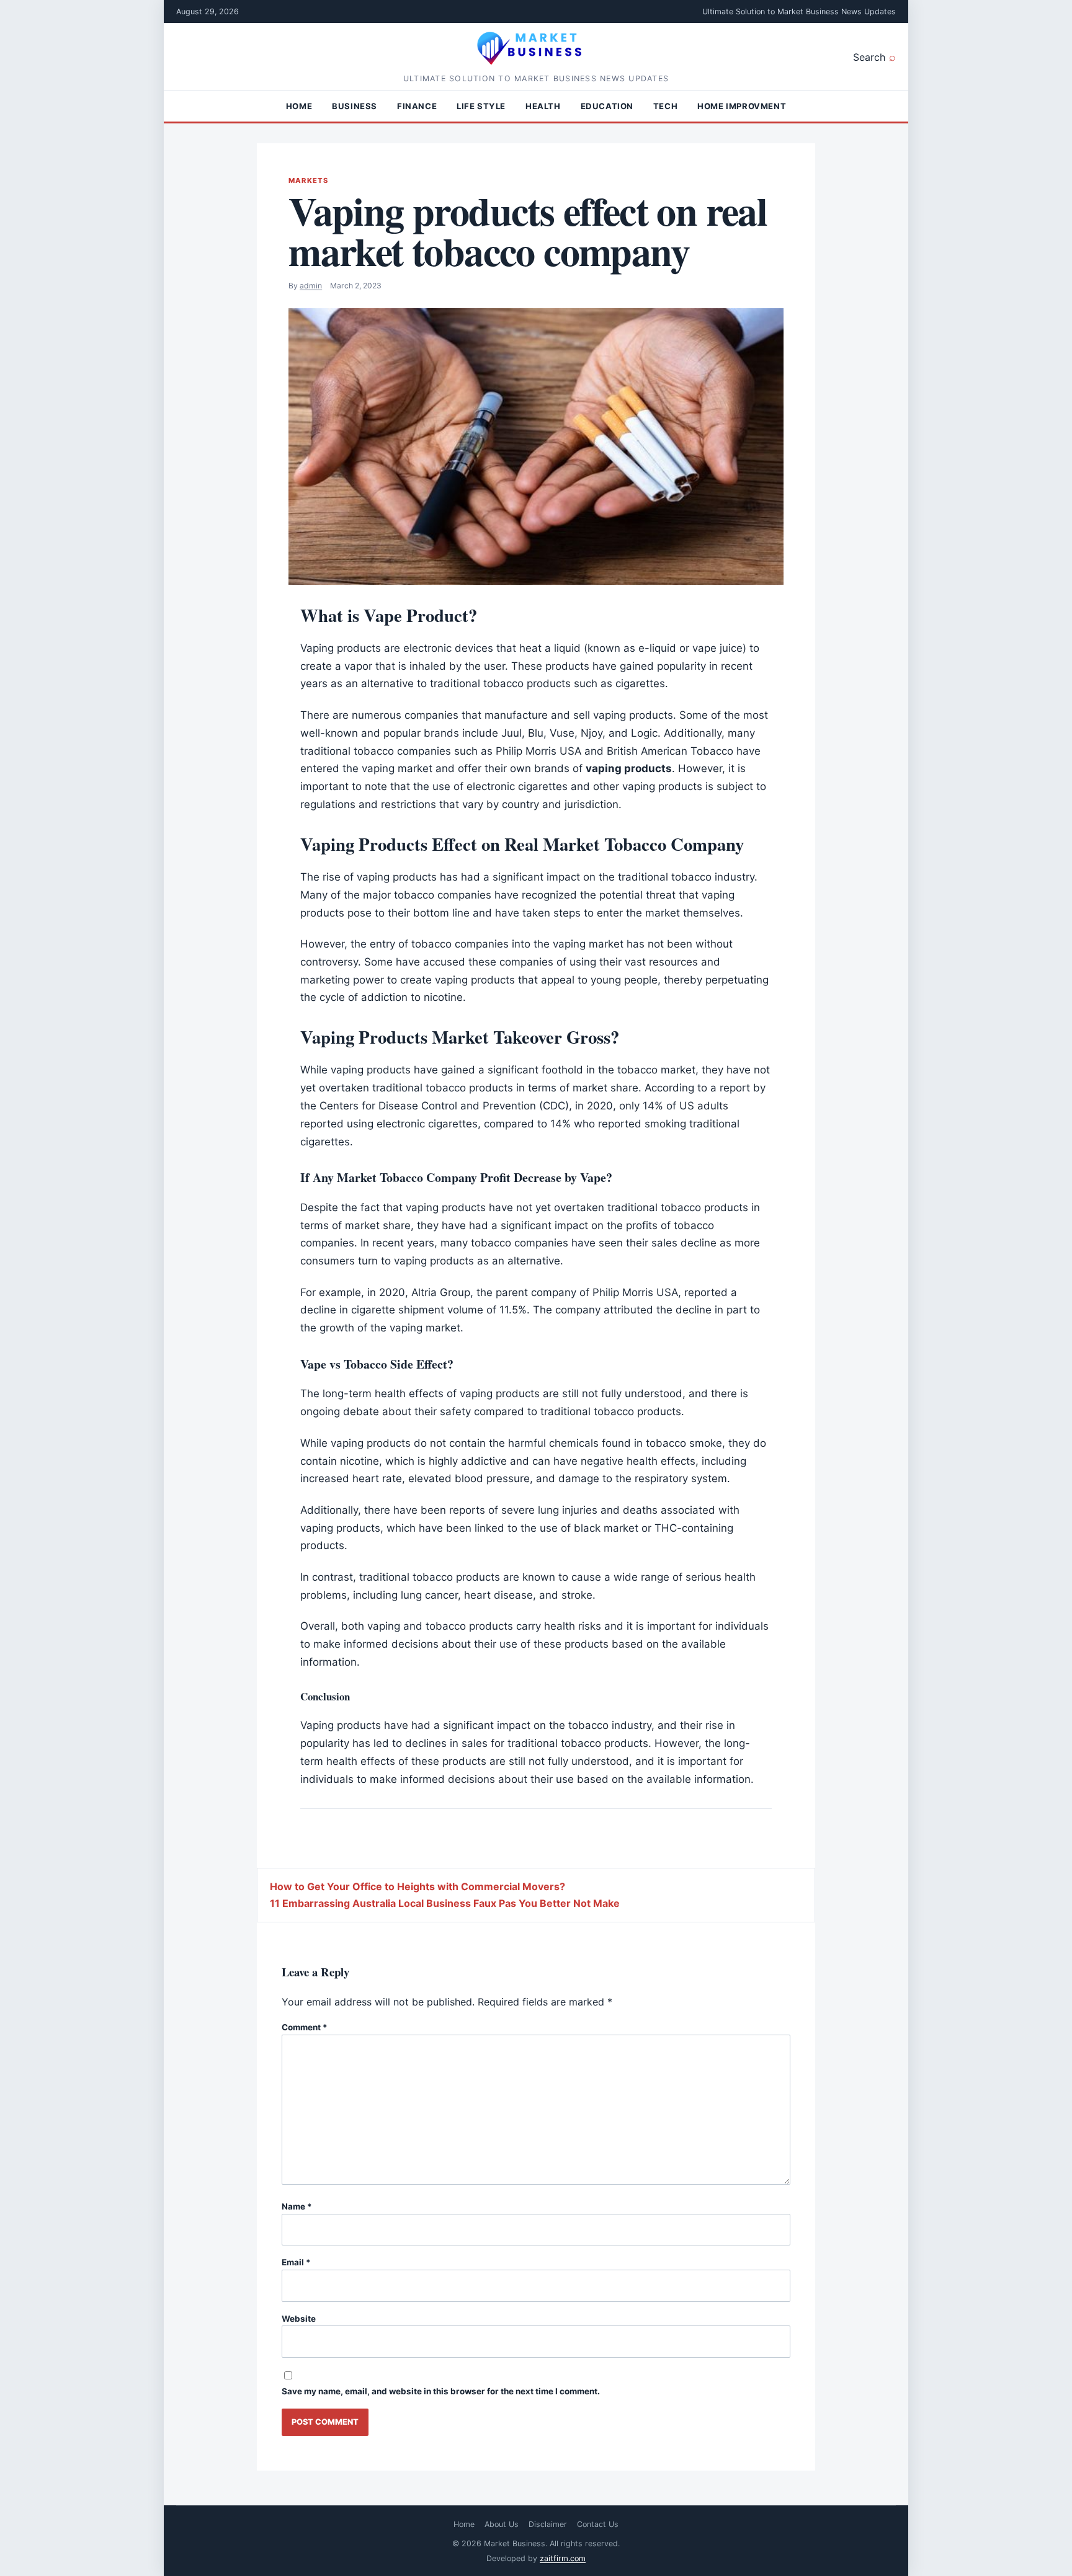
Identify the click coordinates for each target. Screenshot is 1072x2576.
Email (296, 2262)
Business (355, 106)
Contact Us (598, 2524)
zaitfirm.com (563, 2558)
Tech (665, 106)
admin (311, 286)
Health (543, 106)
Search (869, 57)
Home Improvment (742, 106)
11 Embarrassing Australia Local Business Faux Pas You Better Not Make (445, 1903)
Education (607, 106)
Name (297, 2206)
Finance (417, 106)
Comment (305, 2027)
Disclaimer (548, 2524)
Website (299, 2319)
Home (299, 106)
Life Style (481, 106)
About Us (502, 2524)
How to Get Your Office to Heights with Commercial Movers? (418, 1886)
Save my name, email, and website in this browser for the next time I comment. (441, 2391)
